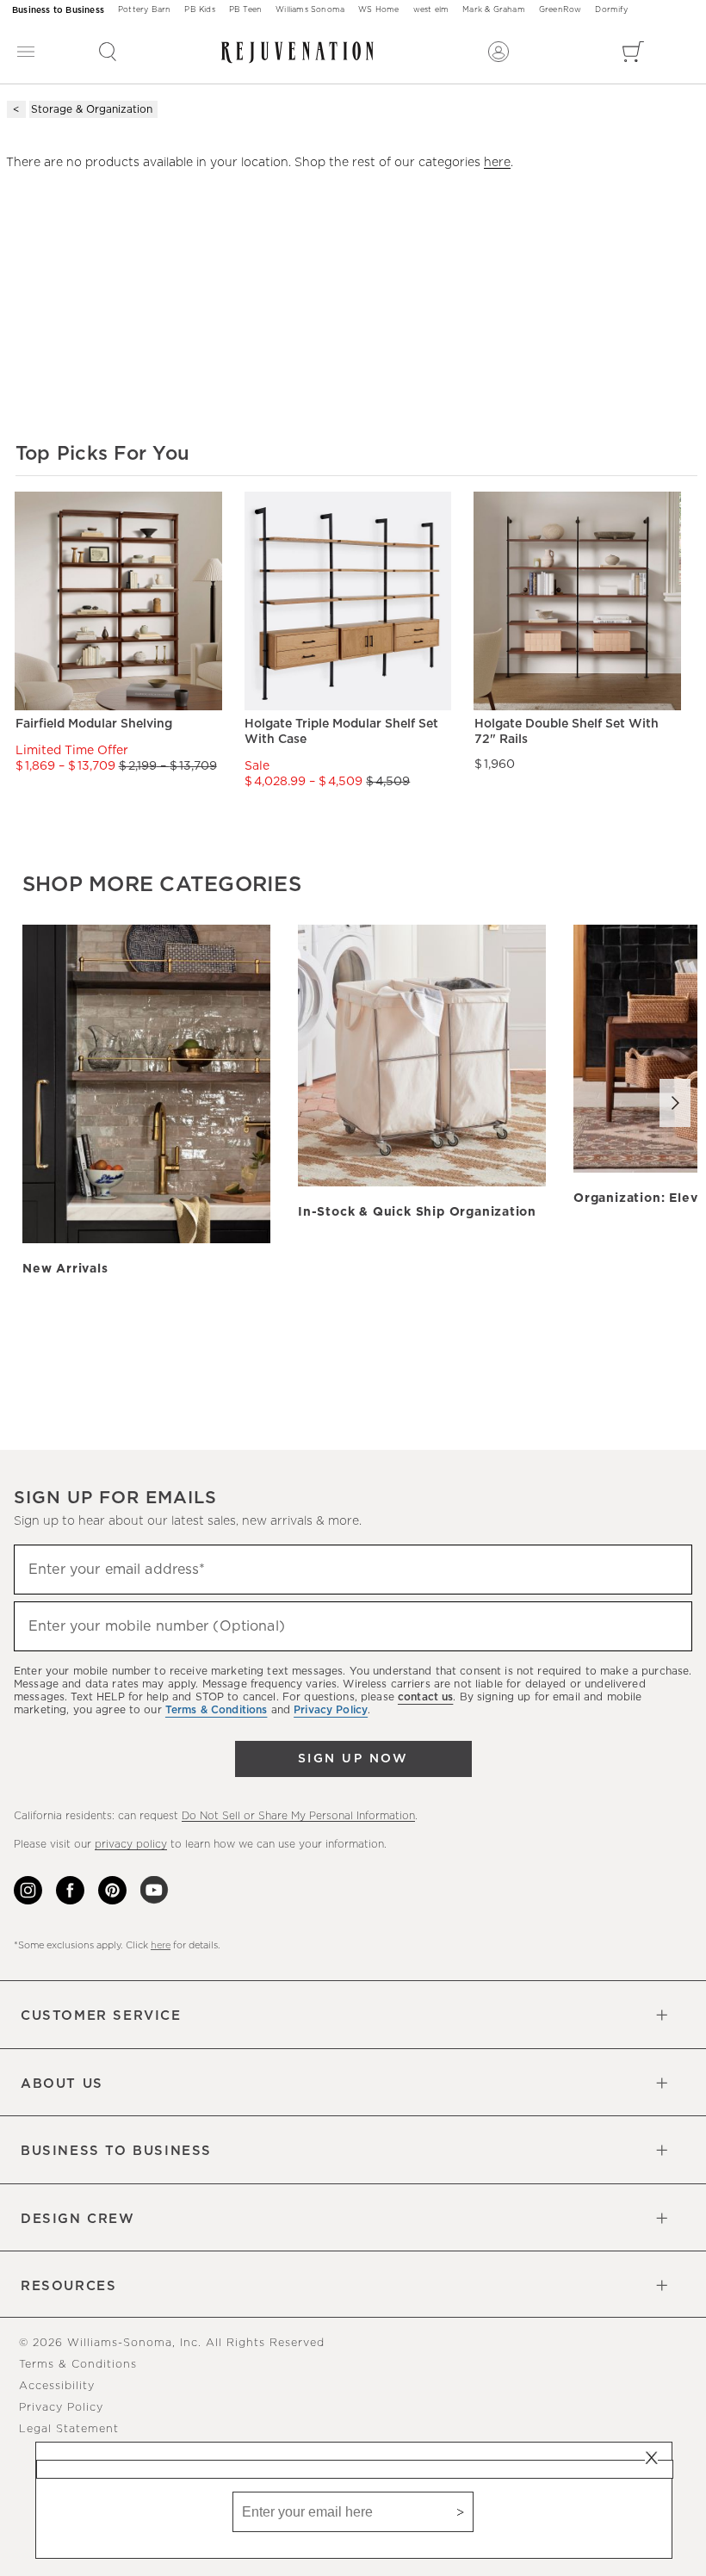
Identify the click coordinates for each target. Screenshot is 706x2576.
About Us (62, 2084)
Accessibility (57, 2386)
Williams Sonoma (310, 10)
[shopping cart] (633, 52)
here (497, 163)
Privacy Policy (61, 2408)
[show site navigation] (26, 52)
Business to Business (58, 10)
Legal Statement (69, 2429)
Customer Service (101, 2016)
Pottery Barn (144, 10)
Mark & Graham (494, 10)
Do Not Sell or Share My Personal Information (298, 1816)
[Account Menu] (499, 52)
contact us (425, 1697)
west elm (431, 10)
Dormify (611, 10)
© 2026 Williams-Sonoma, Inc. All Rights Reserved (172, 2343)
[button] (108, 52)
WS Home (378, 10)
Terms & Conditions (78, 2365)
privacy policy (131, 1844)
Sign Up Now (353, 1759)
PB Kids (199, 10)
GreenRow (560, 10)
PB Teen (245, 10)
